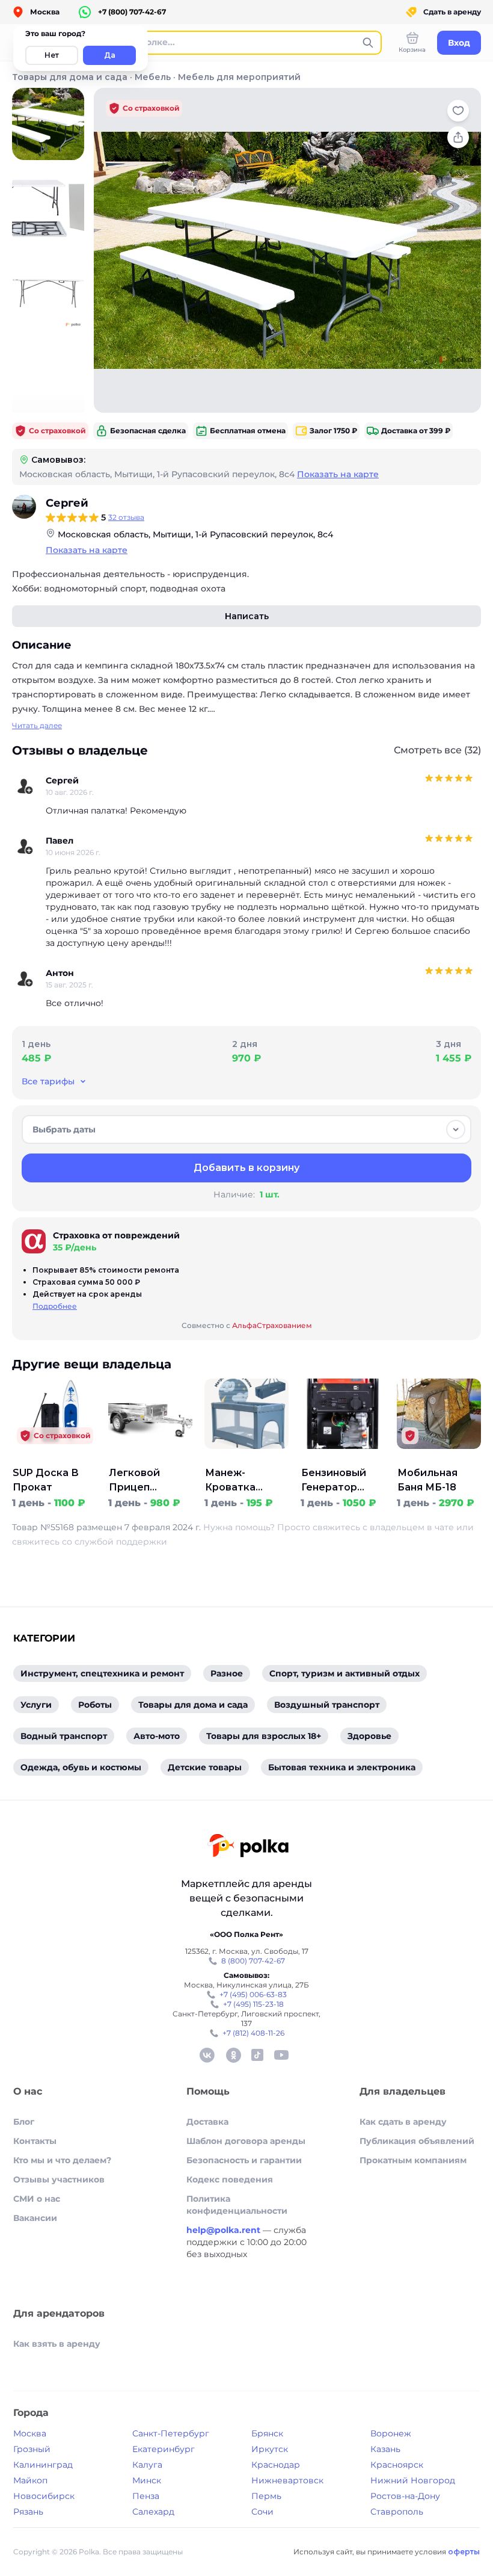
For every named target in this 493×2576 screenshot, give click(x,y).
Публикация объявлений (417, 2141)
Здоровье (369, 1736)
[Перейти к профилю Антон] (25, 979)
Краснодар (276, 2465)
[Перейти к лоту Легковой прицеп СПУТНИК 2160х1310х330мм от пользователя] (150, 1459)
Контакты (35, 2141)
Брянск (267, 2433)
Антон (60, 973)
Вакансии (35, 2218)
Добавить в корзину (246, 1168)
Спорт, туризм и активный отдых (344, 1673)
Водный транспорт (64, 1736)
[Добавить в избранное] (458, 111)
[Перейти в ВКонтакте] (207, 2055)
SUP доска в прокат (46, 1480)
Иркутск (270, 2449)
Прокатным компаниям (413, 2160)
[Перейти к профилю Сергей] (24, 507)
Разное (227, 1673)
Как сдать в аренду (403, 2122)
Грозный (32, 2449)
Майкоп (30, 2480)
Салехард (153, 2512)
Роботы (95, 1705)
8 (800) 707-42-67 (253, 1961)
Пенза (146, 2496)
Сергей (67, 503)
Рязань (28, 2512)
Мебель (153, 77)
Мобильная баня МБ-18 (427, 1480)
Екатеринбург (164, 2449)
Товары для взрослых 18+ (264, 1736)
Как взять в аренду (57, 2344)
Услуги (36, 1705)
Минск (147, 2480)
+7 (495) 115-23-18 (253, 2004)
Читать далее (37, 725)
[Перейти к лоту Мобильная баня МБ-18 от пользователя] (439, 1459)
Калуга (147, 2465)
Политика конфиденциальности (237, 2205)
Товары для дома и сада (70, 77)
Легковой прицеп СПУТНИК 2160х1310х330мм (151, 1481)
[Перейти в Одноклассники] (233, 2055)
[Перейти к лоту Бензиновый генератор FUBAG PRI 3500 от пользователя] (343, 1459)
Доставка (207, 2122)
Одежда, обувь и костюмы (81, 1767)
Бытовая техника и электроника (342, 1767)
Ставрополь (397, 2512)
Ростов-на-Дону (405, 2496)
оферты (464, 2552)
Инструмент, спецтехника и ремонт (102, 1673)
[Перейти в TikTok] (257, 2055)
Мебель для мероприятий (239, 77)
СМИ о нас (37, 2199)
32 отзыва (126, 517)
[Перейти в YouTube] (281, 2055)
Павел (60, 841)
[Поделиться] (458, 137)
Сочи (262, 2512)
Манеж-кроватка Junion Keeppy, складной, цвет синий (242, 1481)
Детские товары (205, 1767)
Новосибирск (44, 2496)
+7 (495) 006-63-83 (253, 1994)
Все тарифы (48, 1081)
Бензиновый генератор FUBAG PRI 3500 (342, 1481)
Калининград (43, 2465)
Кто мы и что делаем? (62, 2160)
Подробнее (55, 1306)
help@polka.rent (225, 2230)
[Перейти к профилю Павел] (25, 847)
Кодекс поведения (230, 2179)
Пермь (266, 2496)
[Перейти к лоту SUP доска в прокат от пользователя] (54, 1459)
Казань (385, 2449)
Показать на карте (338, 474)
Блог (24, 2122)
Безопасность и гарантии (244, 2160)
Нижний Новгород (413, 2480)
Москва (30, 2433)
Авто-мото (157, 1736)
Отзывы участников (59, 2179)
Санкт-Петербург (171, 2433)
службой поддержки (121, 1542)
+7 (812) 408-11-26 (253, 2033)
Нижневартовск (287, 2480)
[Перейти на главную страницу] (248, 1847)
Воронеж (391, 2433)
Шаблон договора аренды (246, 2141)
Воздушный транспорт (327, 1705)
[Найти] (368, 43)
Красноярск (397, 2465)
